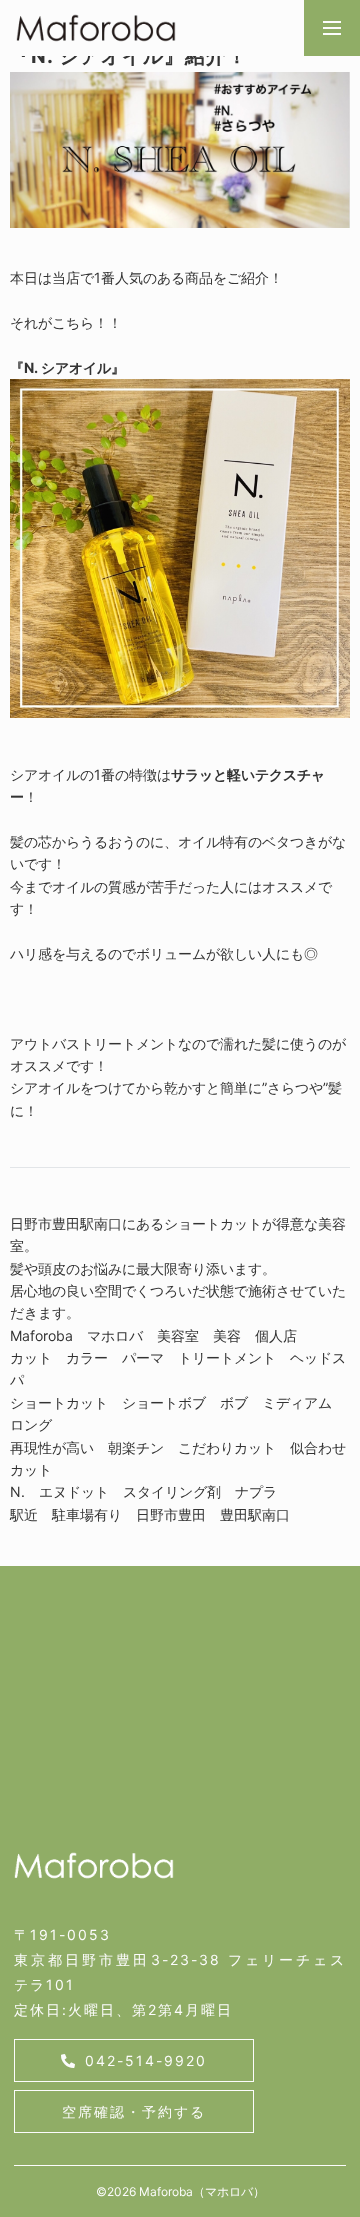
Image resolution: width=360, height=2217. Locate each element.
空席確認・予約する (134, 2111)
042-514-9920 (146, 2060)
